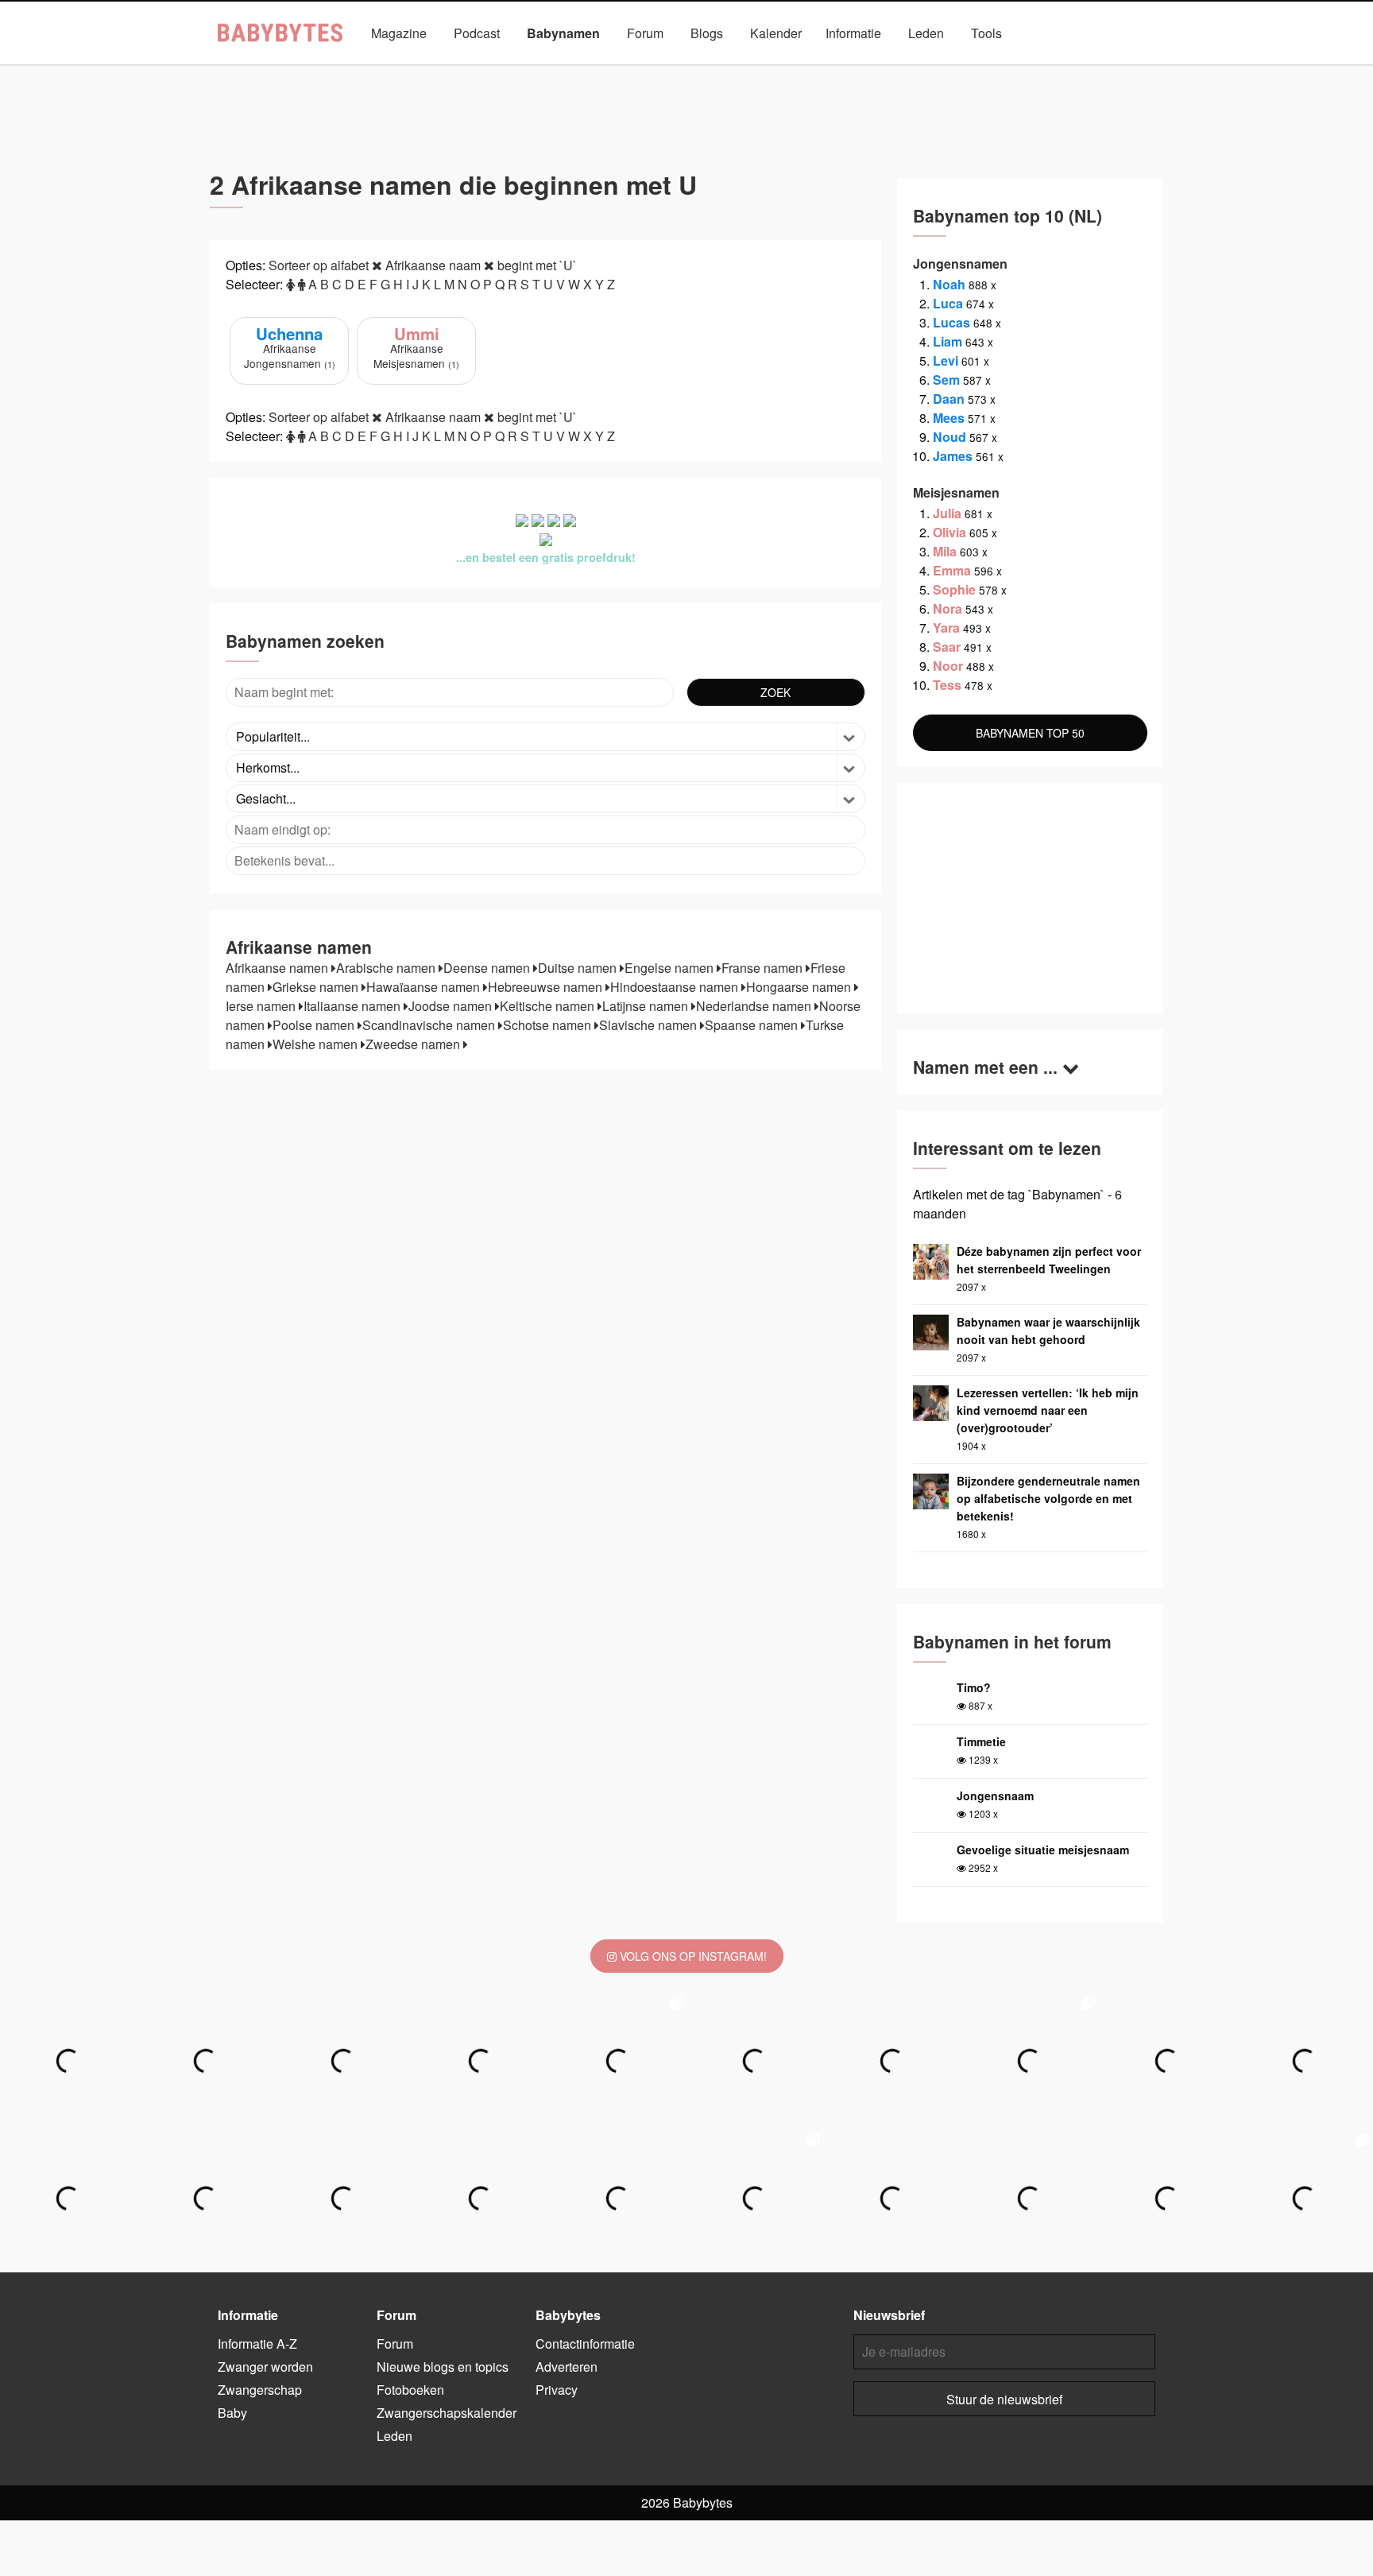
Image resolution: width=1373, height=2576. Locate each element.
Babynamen (563, 33)
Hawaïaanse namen (425, 987)
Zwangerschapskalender (447, 2413)
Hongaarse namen (800, 987)
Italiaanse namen (354, 1006)
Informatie (853, 33)
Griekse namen (317, 987)
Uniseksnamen (730, 70)
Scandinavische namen (430, 1025)
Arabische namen (387, 968)
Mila (945, 551)
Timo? (974, 1687)
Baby (232, 2413)
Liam (948, 341)
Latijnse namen (647, 1006)
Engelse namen (671, 968)
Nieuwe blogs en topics (443, 2367)
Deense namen (488, 968)
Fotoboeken (410, 2390)
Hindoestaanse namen (676, 987)
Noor (948, 666)
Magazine (399, 33)
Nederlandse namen (755, 1006)
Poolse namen (315, 1025)
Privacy (557, 2390)
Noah (949, 284)
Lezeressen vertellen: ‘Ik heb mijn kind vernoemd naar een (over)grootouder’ (1048, 1410)
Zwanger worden (265, 2367)
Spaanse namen (753, 1025)
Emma (952, 570)
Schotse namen (549, 1025)
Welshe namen (317, 1044)
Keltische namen (549, 1006)
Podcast (477, 33)
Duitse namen (579, 968)
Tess (947, 685)
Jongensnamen (521, 70)
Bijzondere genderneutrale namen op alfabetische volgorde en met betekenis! (1048, 1498)
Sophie (954, 589)
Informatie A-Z (257, 2344)
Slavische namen (650, 1025)
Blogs (707, 33)
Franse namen (764, 968)
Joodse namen (452, 1006)
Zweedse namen (414, 1044)
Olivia (949, 532)
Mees (949, 418)
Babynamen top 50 (844, 70)
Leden (926, 33)
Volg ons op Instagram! (692, 1956)
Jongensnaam (995, 1795)
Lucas (951, 322)
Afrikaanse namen (278, 968)
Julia (947, 513)
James (953, 456)
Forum (645, 33)
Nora (948, 608)
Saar (947, 647)
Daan (949, 399)
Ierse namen (262, 1006)
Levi (946, 360)
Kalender (776, 33)
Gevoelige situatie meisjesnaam (1043, 1850)
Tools (986, 33)
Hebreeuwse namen (547, 987)
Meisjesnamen (626, 70)
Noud (949, 437)
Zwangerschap (260, 2390)
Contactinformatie (585, 2344)
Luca (948, 303)
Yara (946, 628)
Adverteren (567, 2367)
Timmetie (981, 1741)
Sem (946, 380)
